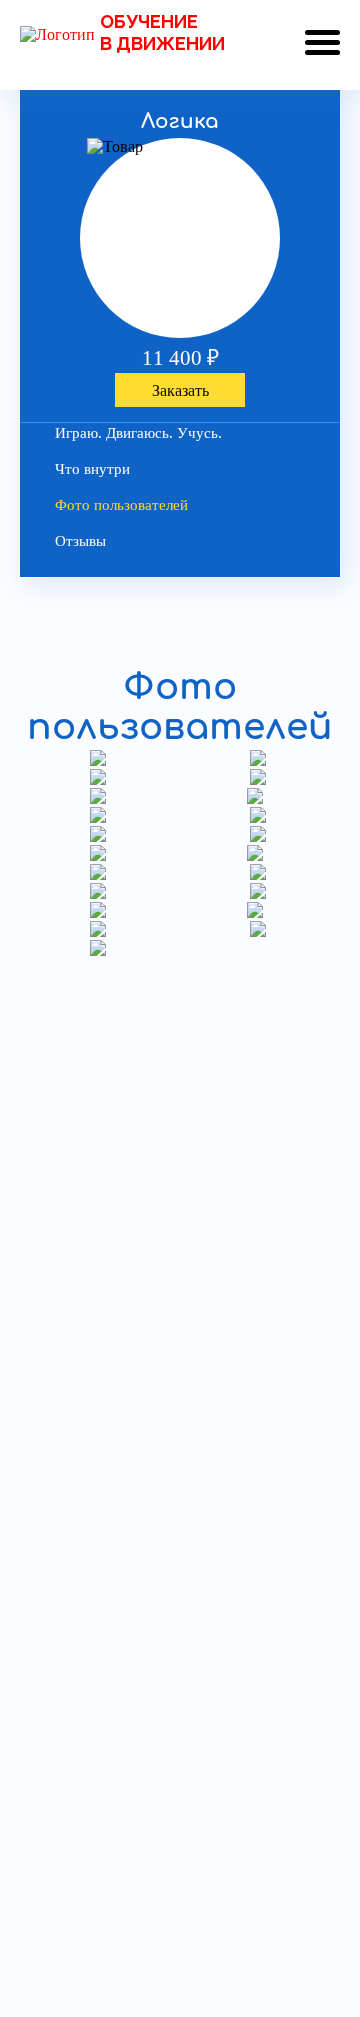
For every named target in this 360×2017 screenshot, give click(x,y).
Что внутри (92, 469)
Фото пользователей (121, 505)
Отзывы (80, 541)
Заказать (180, 390)
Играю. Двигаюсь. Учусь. (138, 433)
